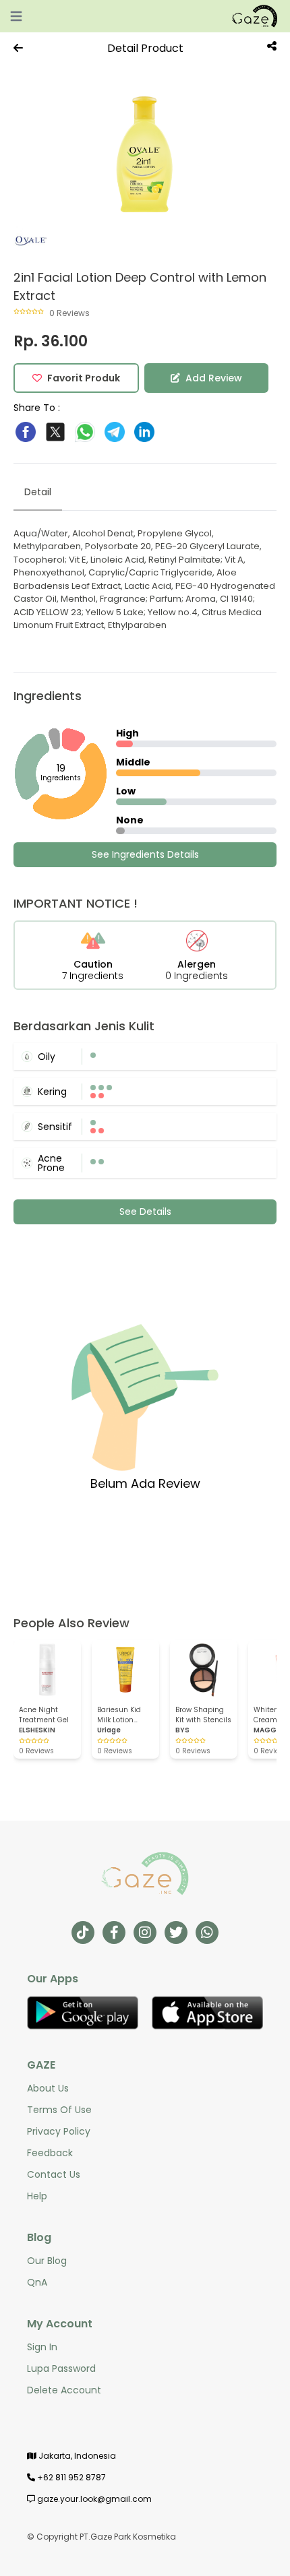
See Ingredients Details (145, 854)
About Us (48, 2088)
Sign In (42, 2347)
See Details (145, 1212)
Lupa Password (61, 2368)
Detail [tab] (38, 492)
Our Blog (47, 2261)
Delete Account (64, 2390)
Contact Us (54, 2174)
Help (37, 2196)
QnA (37, 2282)
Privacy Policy (59, 2131)
